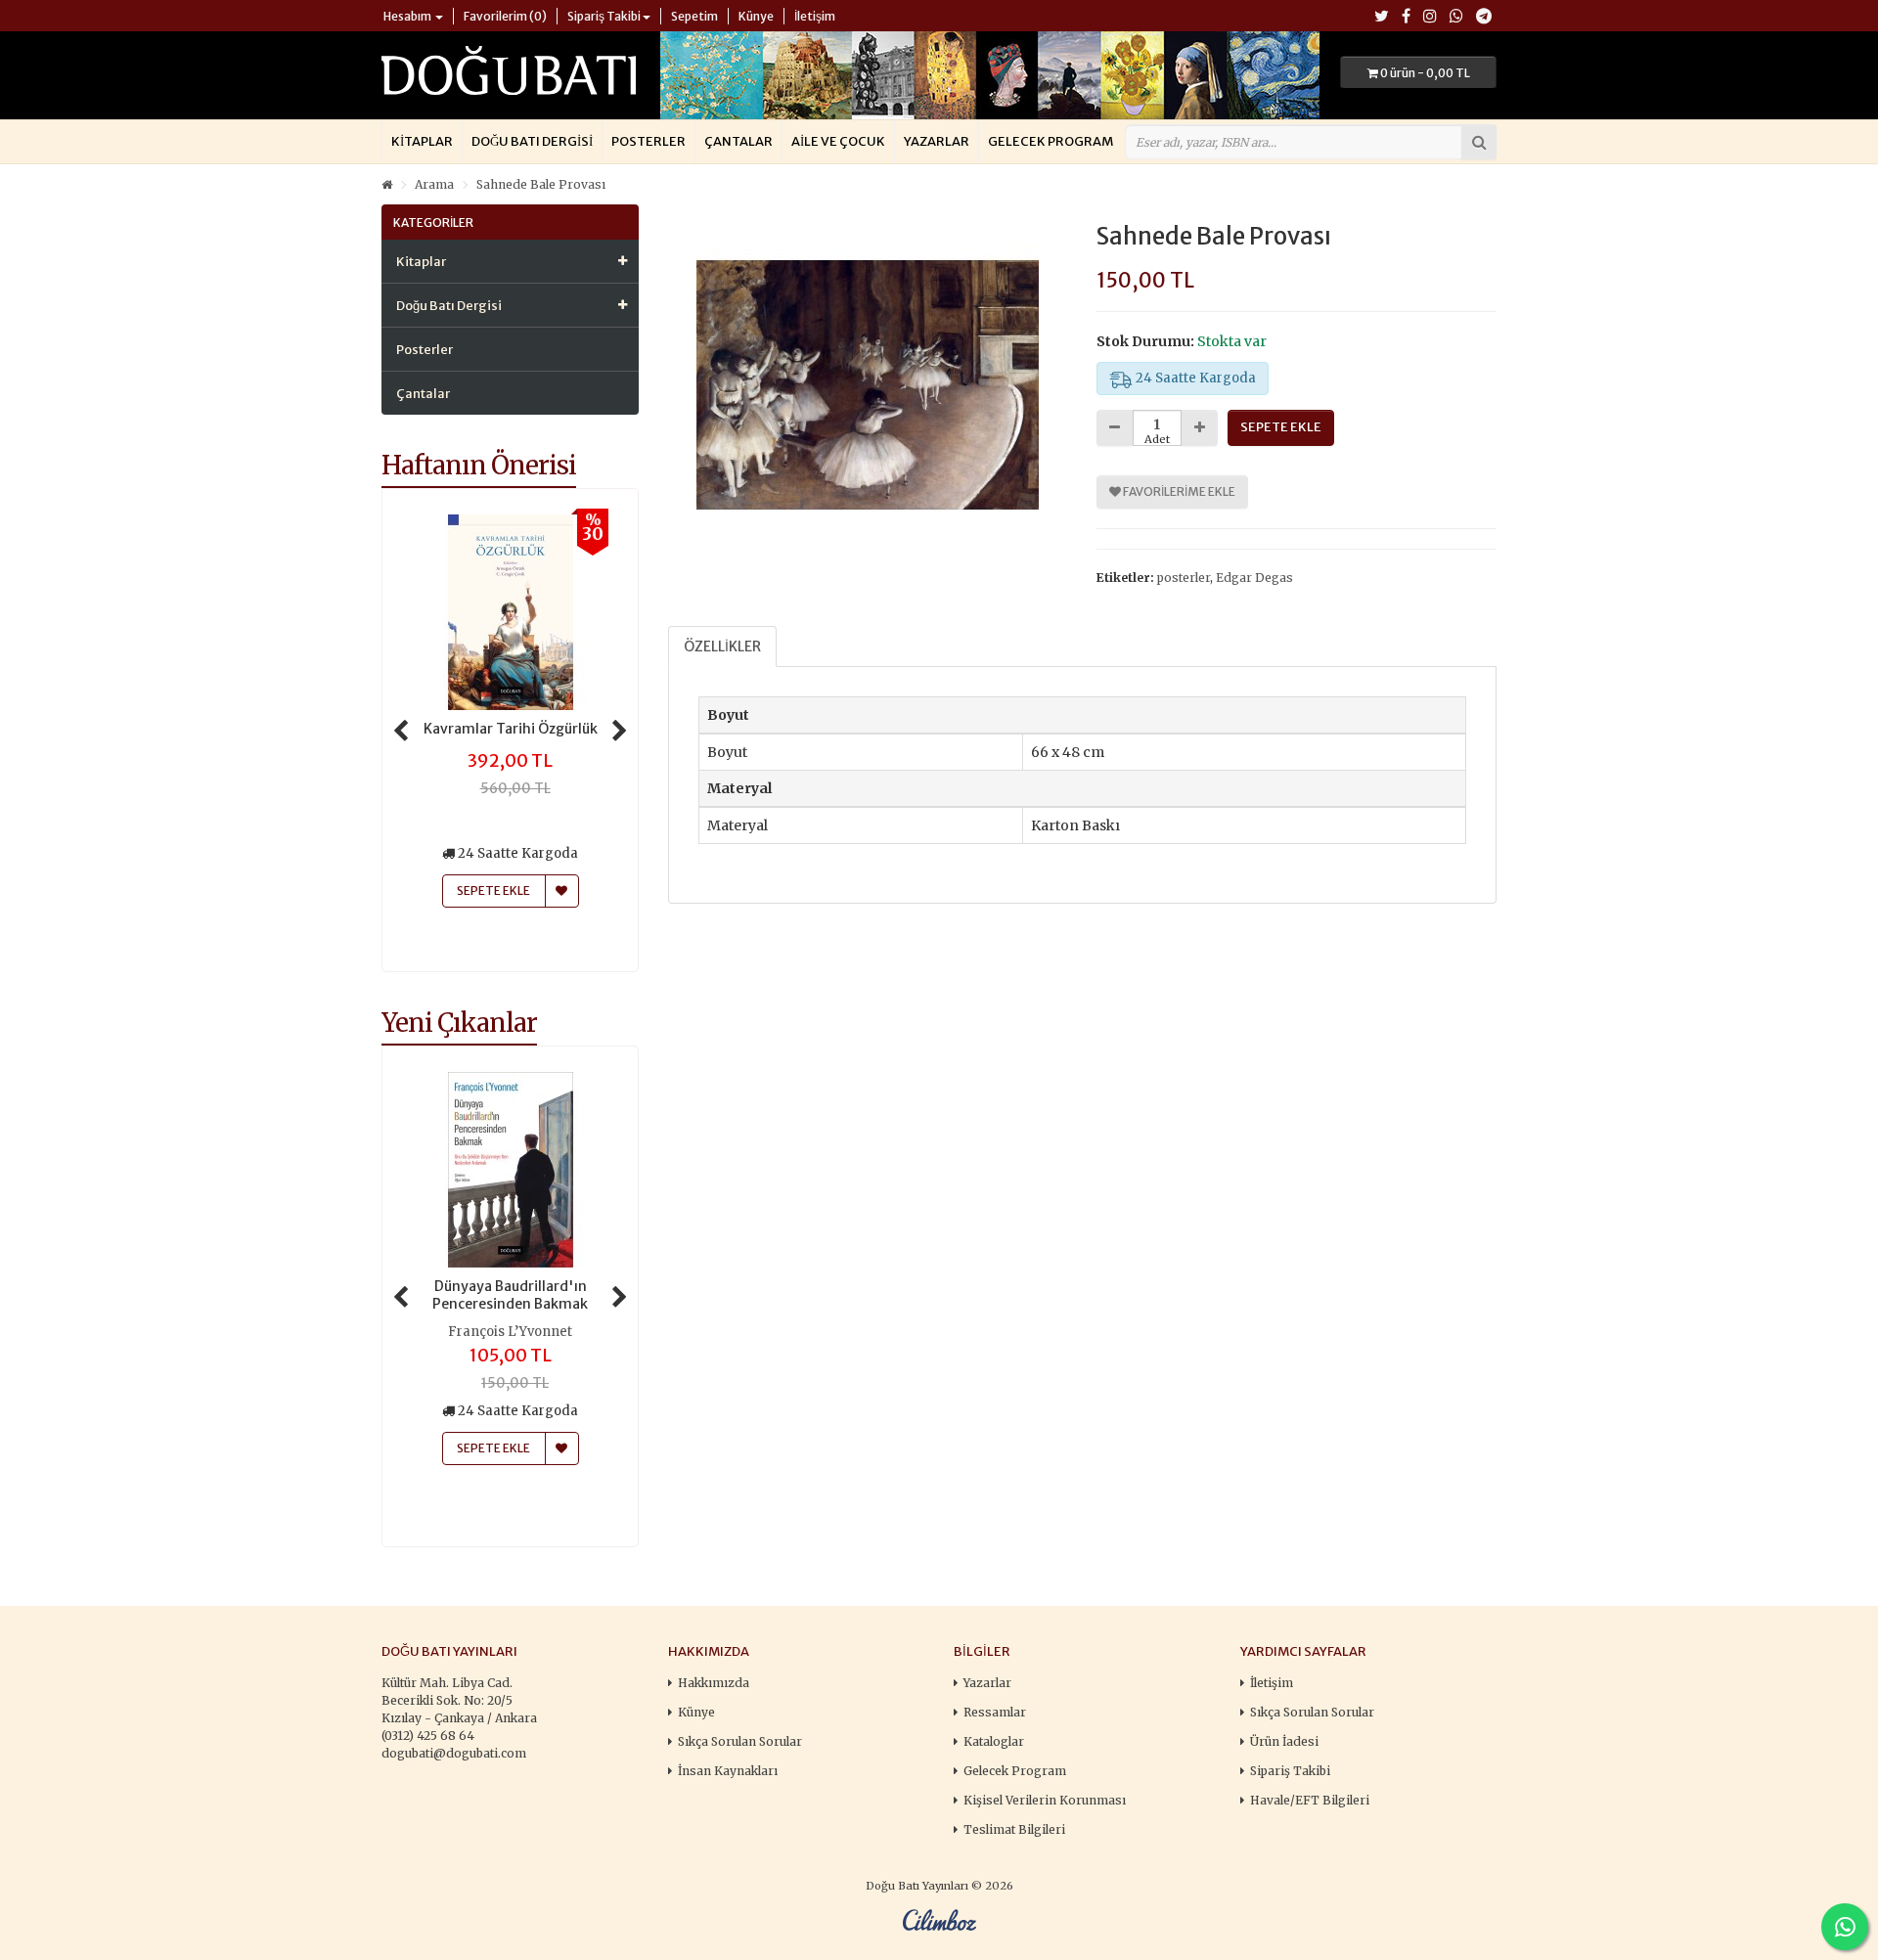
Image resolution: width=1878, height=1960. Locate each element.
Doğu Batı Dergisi (532, 141)
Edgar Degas (1254, 578)
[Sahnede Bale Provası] (868, 385)
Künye (696, 1712)
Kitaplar (422, 141)
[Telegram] (1484, 17)
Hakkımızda (714, 1683)
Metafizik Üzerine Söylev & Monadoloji (510, 1295)
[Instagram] (1430, 17)
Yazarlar (937, 141)
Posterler (648, 141)
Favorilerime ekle (1178, 491)
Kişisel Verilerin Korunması (1045, 1800)
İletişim (1272, 1683)
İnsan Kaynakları (728, 1771)
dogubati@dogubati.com (454, 1753)
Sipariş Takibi (1290, 1771)
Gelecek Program (1051, 141)
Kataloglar (994, 1741)
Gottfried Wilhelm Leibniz (510, 1332)
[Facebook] (1406, 17)
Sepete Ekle (493, 1448)
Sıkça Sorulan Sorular (740, 1741)
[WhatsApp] (1456, 17)
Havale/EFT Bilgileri (1310, 1800)
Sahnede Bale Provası (541, 184)
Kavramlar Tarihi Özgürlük (511, 729)
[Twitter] (1382, 17)
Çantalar (738, 141)
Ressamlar (995, 1712)
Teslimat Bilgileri (1014, 1829)
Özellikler (722, 646)
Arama (434, 184)
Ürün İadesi (1284, 1741)
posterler (1184, 578)
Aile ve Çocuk (838, 141)
